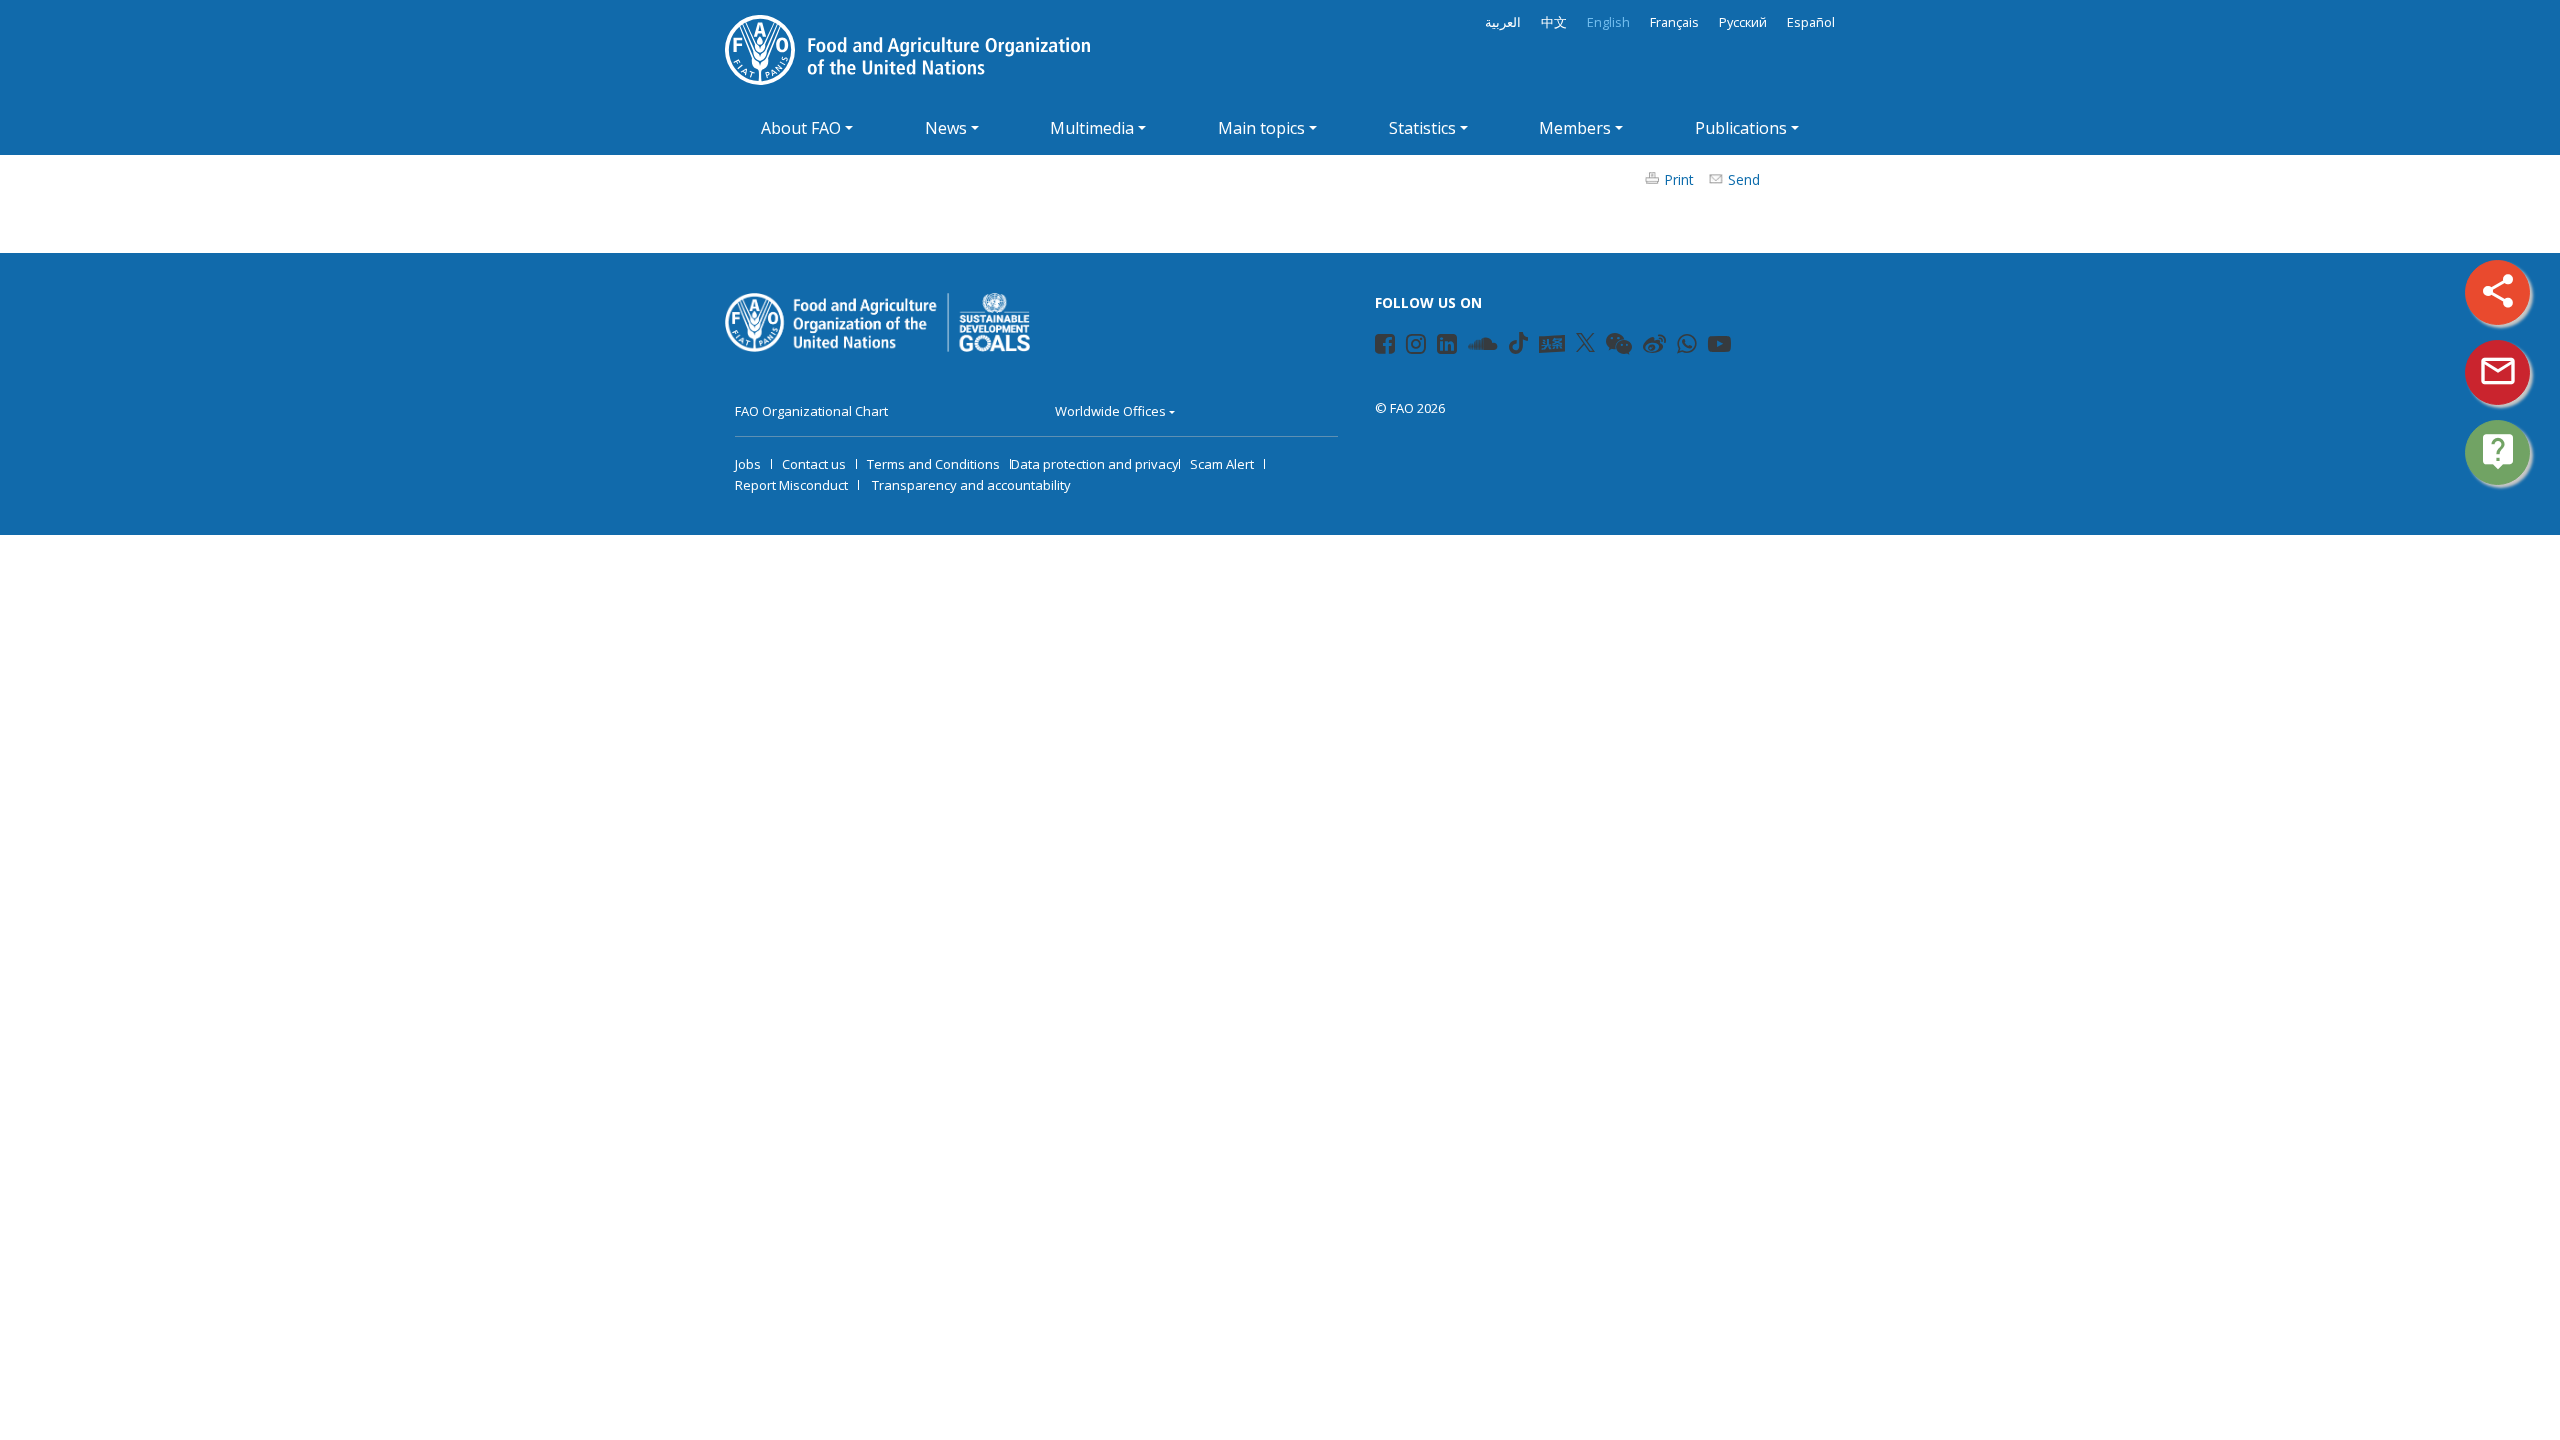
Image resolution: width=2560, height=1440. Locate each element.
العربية (1503, 22)
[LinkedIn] (1438, 347)
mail (2498, 371)
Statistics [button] (1422, 128)
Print (1679, 179)
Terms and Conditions (933, 464)
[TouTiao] (1552, 344)
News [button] (946, 128)
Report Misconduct (791, 485)
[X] (1585, 343)
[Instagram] (1407, 347)
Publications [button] (1741, 128)
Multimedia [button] (1092, 128)
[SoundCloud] (1470, 347)
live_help (2498, 451)
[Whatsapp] (1678, 347)
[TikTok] (1518, 343)
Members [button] (1575, 128)
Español (1811, 22)
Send (1744, 179)
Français (1674, 22)
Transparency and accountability (971, 485)
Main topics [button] (1261, 128)
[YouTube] (1709, 347)
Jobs (748, 464)
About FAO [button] (801, 128)
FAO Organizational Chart (811, 411)
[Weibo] (1644, 347)
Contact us (814, 464)
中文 (1554, 22)
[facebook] (1376, 347)
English (1608, 22)
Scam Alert (1222, 464)
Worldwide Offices (1110, 411)
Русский (1743, 22)
